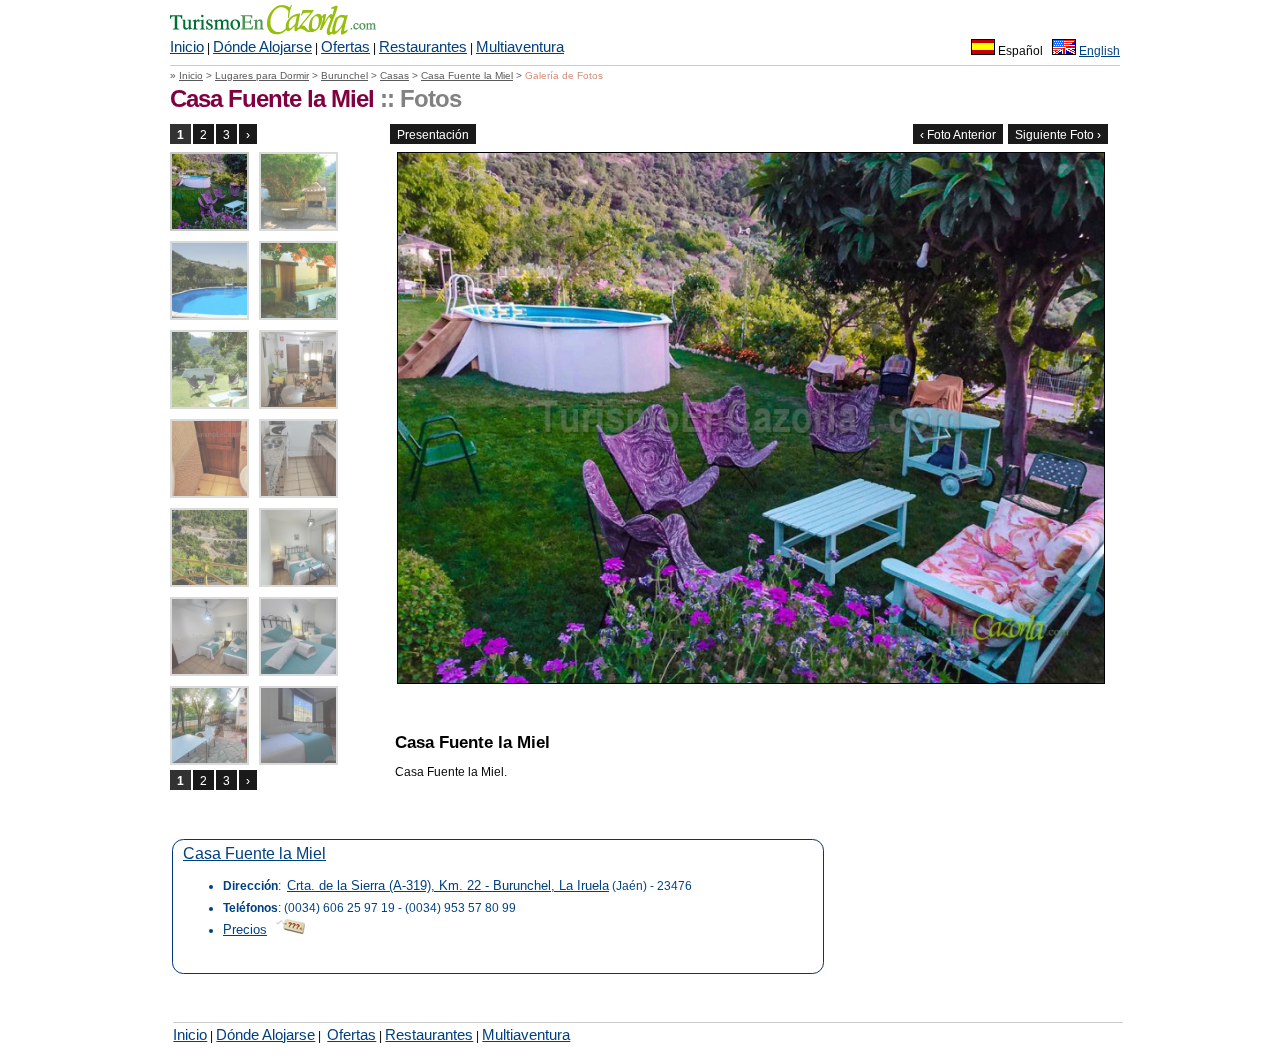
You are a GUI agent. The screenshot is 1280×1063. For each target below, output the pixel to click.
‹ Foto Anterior (958, 135)
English (1099, 51)
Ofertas (345, 47)
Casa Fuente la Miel (467, 75)
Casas (394, 75)
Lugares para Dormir (262, 75)
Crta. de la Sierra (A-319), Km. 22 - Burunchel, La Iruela (448, 885)
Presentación (433, 135)
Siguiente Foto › (1058, 135)
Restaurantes (423, 47)
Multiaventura (520, 47)
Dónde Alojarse (262, 47)
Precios (245, 929)
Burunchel (344, 75)
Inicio (187, 47)
